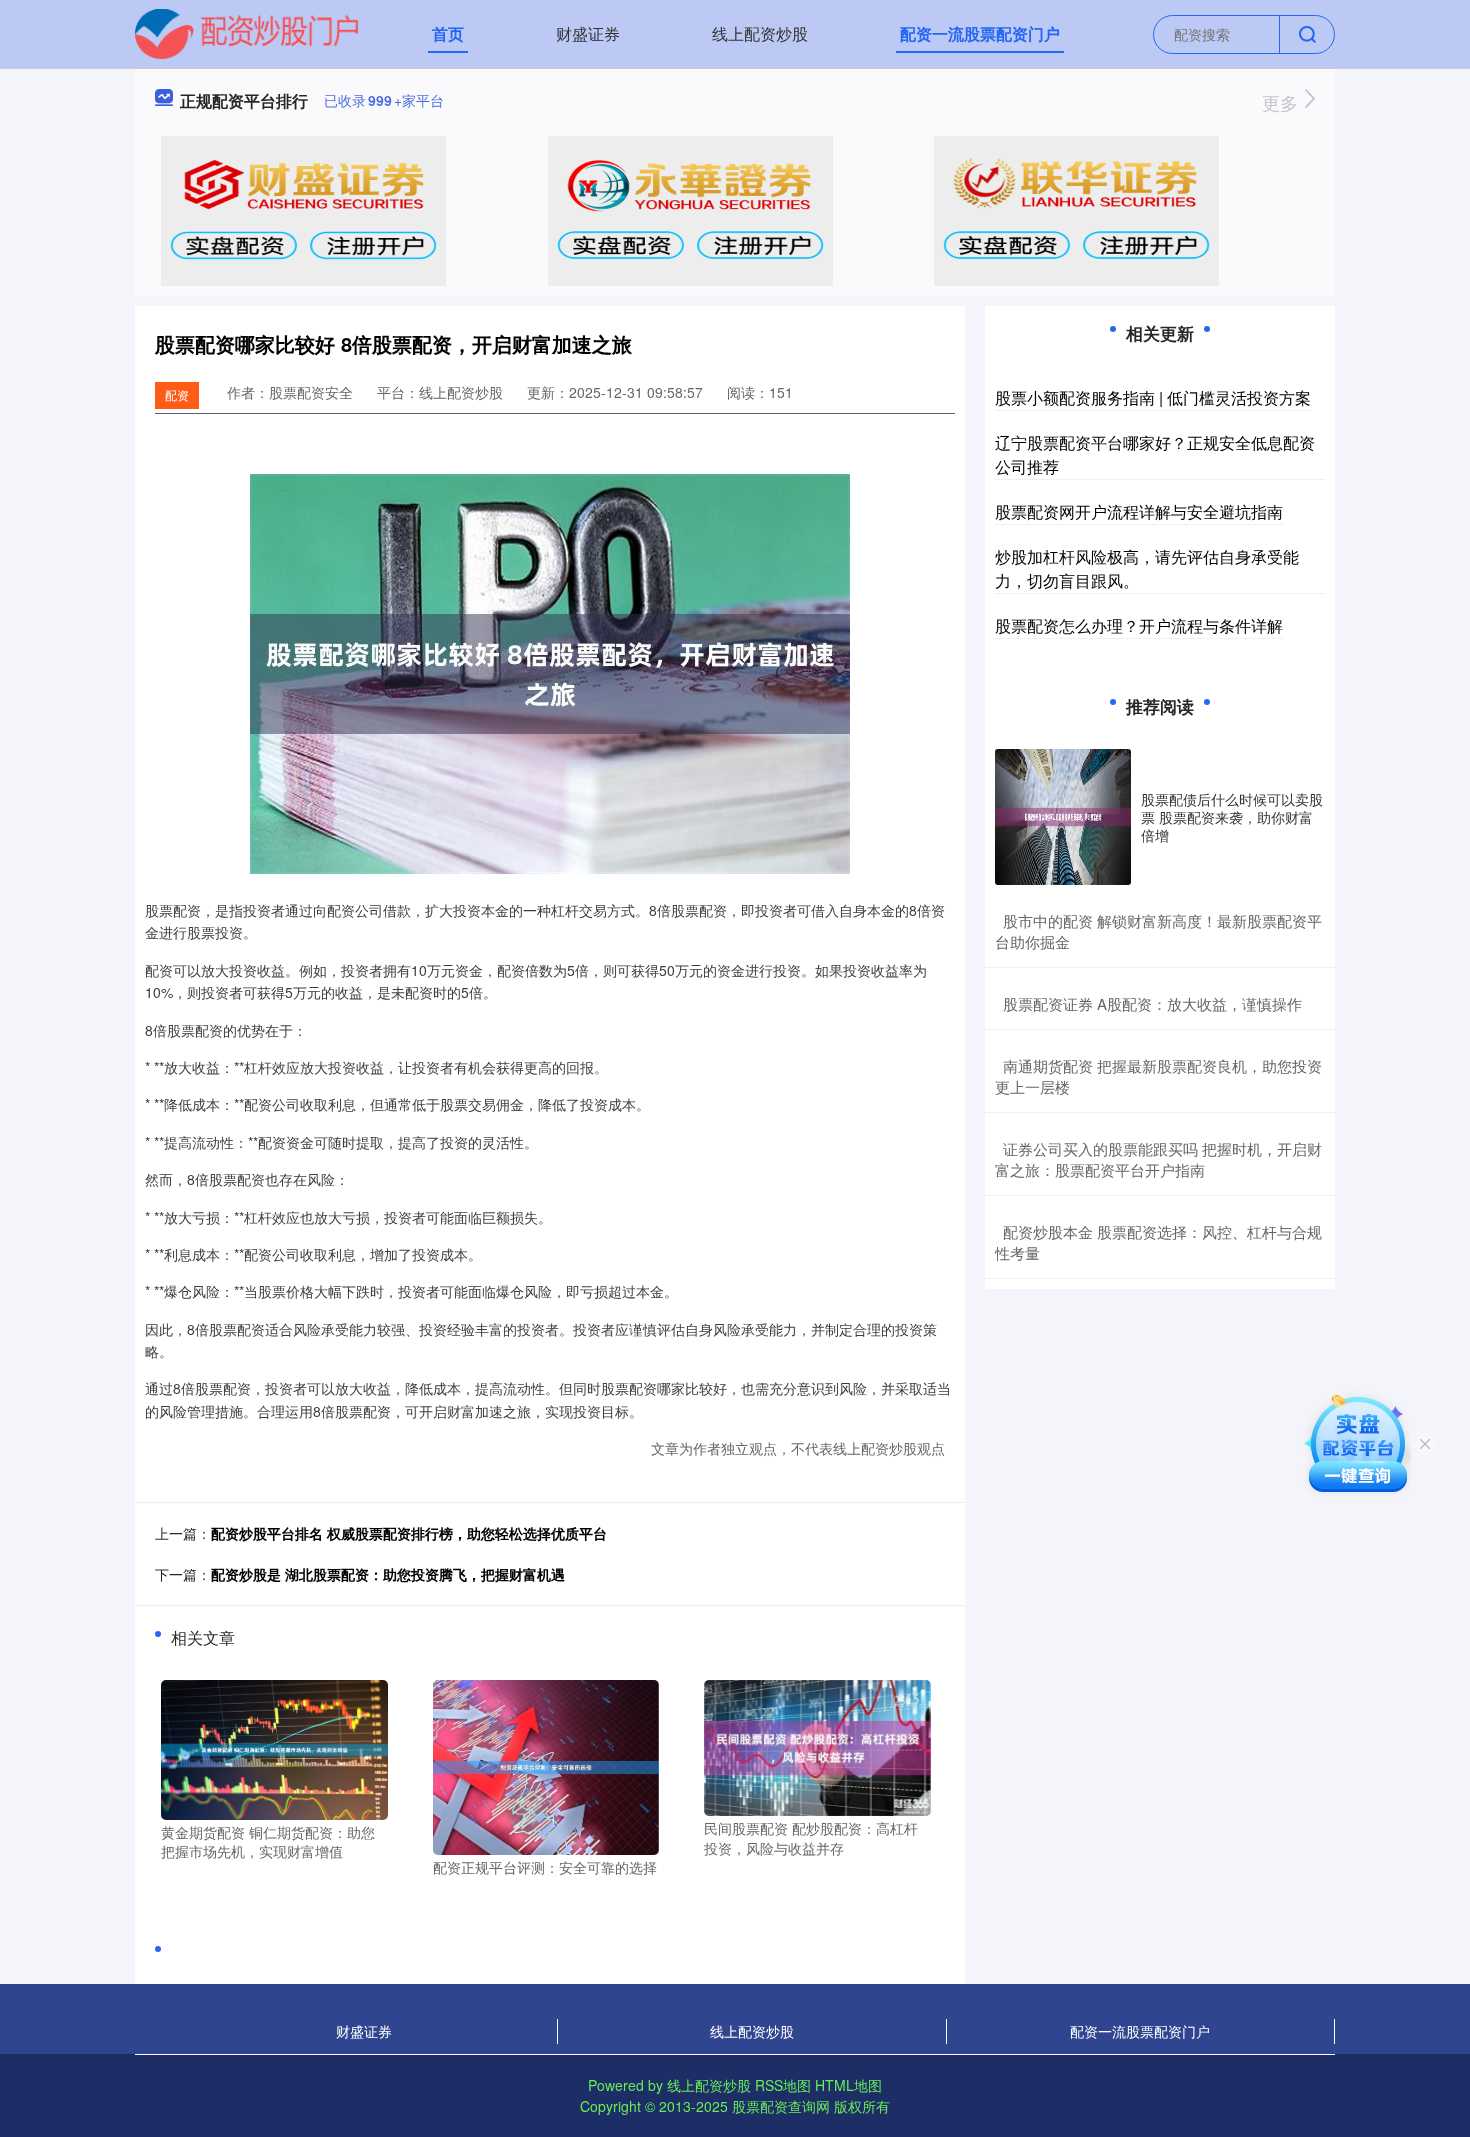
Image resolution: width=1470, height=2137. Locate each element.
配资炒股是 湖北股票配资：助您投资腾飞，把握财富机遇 (388, 1574)
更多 (1282, 102)
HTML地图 (848, 2085)
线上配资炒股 (760, 33)
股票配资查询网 (781, 2106)
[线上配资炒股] (247, 32)
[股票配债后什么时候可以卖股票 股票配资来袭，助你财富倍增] (1063, 817)
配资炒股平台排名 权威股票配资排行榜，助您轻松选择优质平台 (409, 1533)
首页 (448, 33)
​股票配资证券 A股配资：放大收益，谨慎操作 (1152, 1003)
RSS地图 (783, 2085)
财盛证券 (588, 33)
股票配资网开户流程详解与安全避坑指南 (1139, 511)
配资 (177, 394)
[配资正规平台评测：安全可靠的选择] (546, 1765)
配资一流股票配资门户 (980, 33)
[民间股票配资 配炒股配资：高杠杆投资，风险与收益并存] (817, 1746)
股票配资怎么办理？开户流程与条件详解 (1139, 625)
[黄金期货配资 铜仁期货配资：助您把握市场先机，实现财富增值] (274, 1748)
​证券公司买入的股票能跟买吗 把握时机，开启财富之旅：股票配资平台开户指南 (1158, 1159)
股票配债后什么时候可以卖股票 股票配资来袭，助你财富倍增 (1232, 817)
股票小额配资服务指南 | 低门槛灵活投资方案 (1153, 397)
